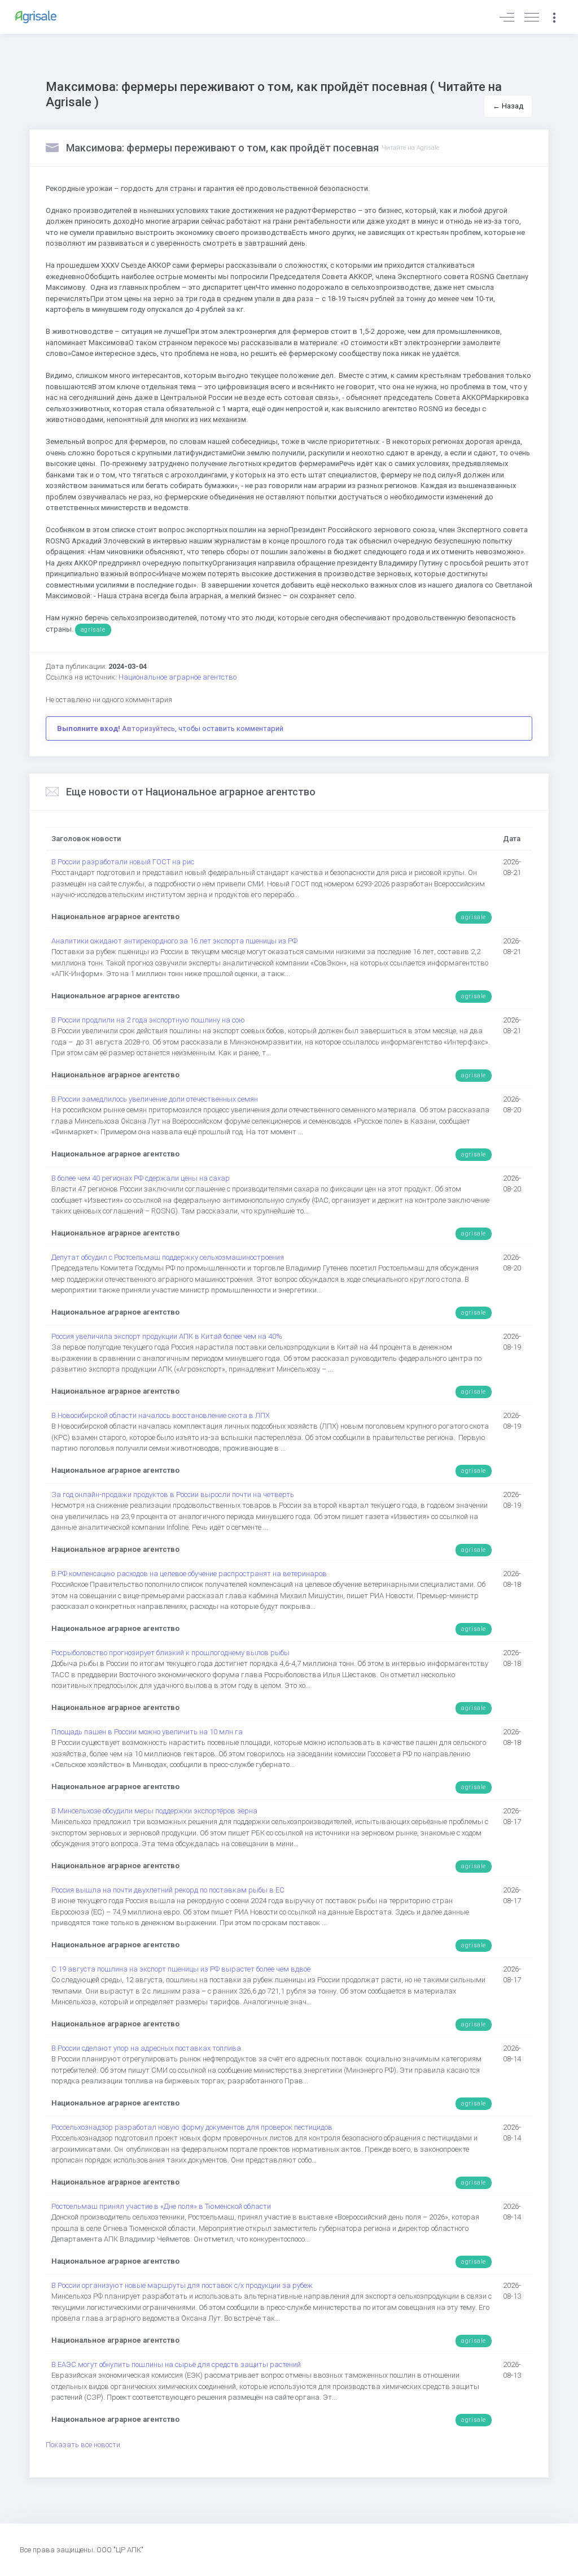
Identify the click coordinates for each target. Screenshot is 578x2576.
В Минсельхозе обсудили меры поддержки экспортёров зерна (154, 1811)
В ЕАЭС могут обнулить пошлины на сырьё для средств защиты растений (176, 2364)
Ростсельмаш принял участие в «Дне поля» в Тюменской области (161, 2206)
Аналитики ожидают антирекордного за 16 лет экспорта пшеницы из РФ (174, 941)
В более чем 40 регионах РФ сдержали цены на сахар (141, 1178)
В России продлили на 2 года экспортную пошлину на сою (148, 1020)
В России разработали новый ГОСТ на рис (123, 862)
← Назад (508, 106)
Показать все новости (83, 2445)
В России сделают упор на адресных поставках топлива (146, 2048)
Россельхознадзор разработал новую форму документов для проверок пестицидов (192, 2127)
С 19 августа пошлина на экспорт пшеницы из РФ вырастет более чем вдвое (181, 1969)
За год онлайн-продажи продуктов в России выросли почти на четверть (173, 1494)
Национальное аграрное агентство (178, 677)
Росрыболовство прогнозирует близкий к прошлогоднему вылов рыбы (170, 1653)
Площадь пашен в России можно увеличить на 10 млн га (147, 1732)
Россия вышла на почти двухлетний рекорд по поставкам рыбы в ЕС (168, 1890)
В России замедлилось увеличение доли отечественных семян (155, 1099)
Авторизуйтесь (148, 728)
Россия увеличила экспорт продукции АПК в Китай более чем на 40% (167, 1336)
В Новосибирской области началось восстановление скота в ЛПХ (161, 1415)
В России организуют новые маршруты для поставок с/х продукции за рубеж (182, 2285)
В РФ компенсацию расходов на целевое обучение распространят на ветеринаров (189, 1574)
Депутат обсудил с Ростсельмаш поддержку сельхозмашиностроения (168, 1257)
